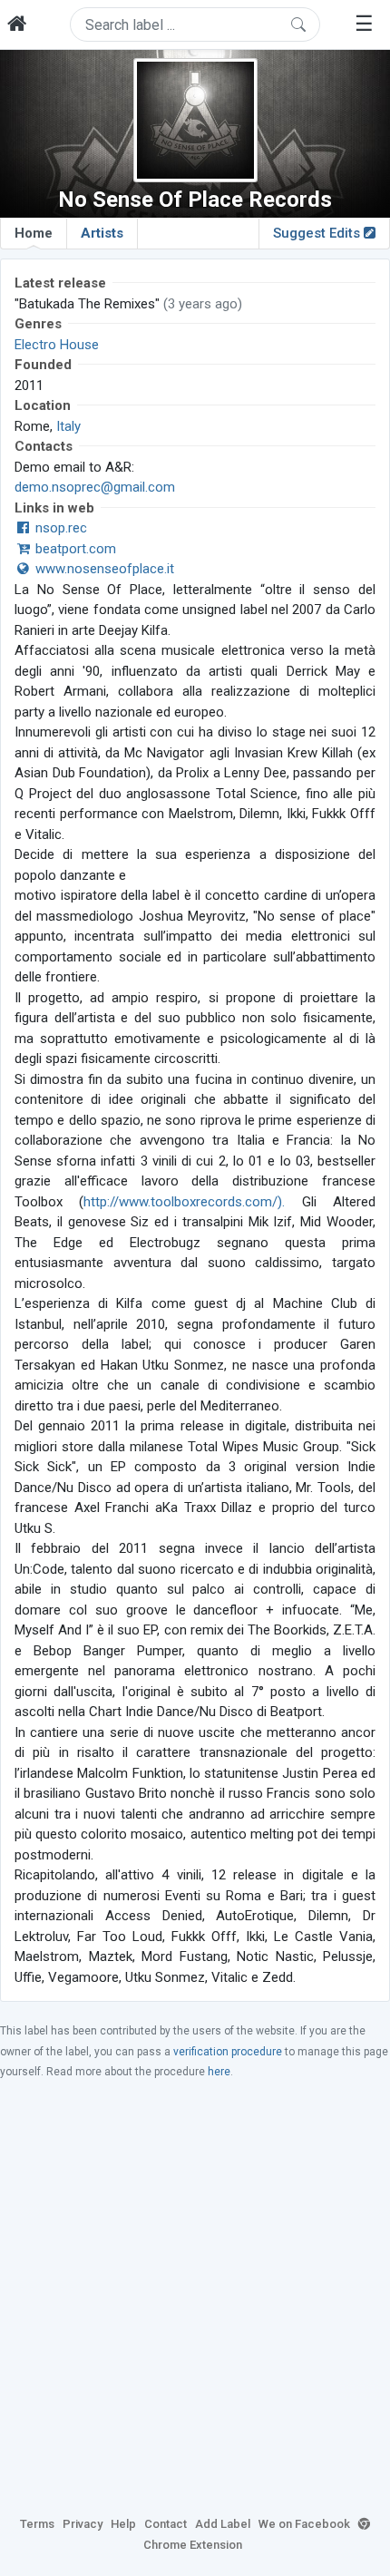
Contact (166, 2524)
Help (123, 2524)
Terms (37, 2524)
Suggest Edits (318, 233)
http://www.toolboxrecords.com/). (184, 1202)
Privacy (83, 2524)
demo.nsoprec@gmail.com (95, 487)
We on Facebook (304, 2524)
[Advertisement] (195, 2297)
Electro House (57, 345)
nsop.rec (59, 528)
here (219, 2072)
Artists (102, 233)
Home (34, 233)
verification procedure (228, 2052)
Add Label (223, 2524)
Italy (68, 426)
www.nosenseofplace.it (103, 569)
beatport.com (74, 549)
